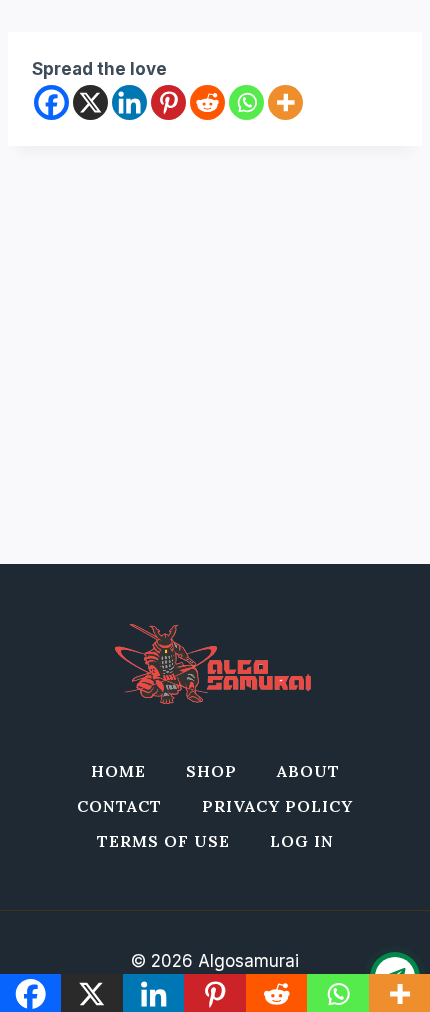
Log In (302, 841)
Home (118, 771)
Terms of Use (163, 841)
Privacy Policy (277, 806)
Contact (119, 806)
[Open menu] (394, 69)
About (308, 771)
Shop (211, 771)
